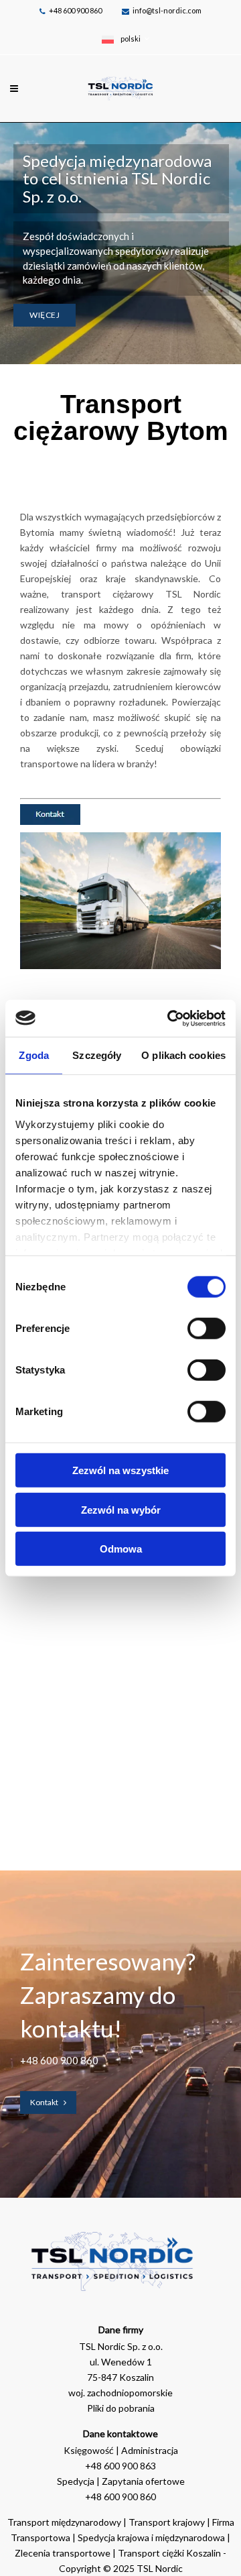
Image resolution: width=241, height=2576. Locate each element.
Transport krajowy (167, 2522)
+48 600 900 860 (75, 10)
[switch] (207, 1329)
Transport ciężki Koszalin (169, 2553)
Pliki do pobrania (121, 2408)
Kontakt (44, 2102)
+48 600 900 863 (120, 2466)
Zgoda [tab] (34, 1055)
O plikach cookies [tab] (183, 1055)
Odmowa (121, 1549)
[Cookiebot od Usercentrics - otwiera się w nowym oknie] (170, 1018)
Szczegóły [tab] (97, 1055)
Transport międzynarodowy (64, 2522)
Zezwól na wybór (121, 1509)
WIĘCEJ (45, 315)
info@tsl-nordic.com (167, 10)
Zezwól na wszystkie (120, 1470)
